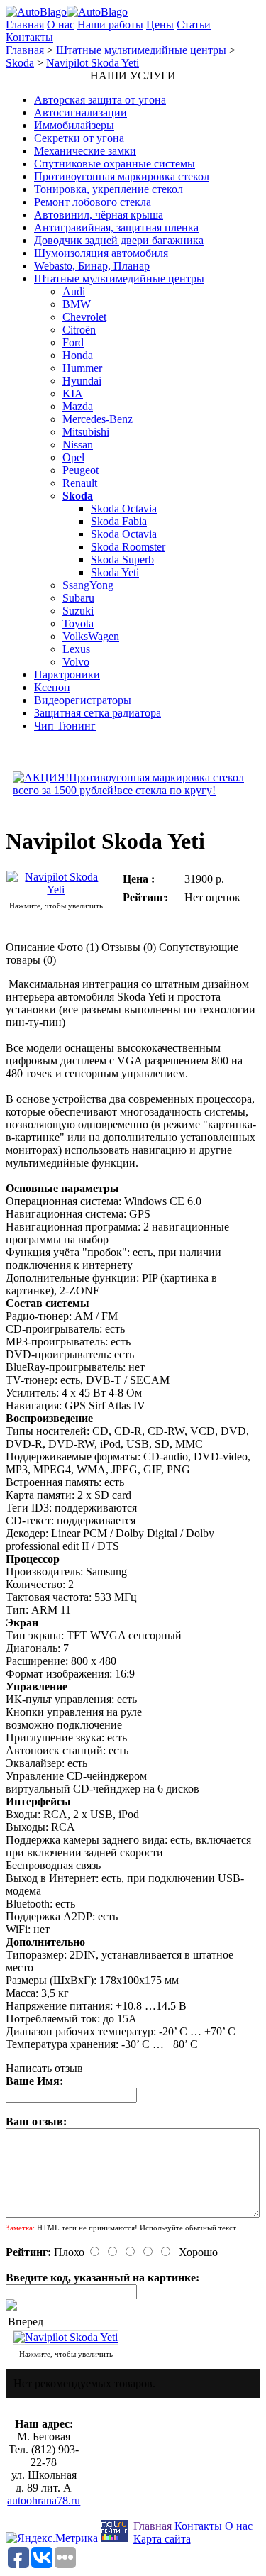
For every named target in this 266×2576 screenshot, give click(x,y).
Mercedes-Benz (98, 419)
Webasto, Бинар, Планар (92, 266)
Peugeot (81, 470)
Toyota (78, 623)
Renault (80, 483)
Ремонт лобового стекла (93, 202)
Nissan (78, 445)
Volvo (76, 662)
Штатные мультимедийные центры (141, 50)
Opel (73, 457)
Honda (78, 355)
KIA (73, 393)
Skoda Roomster (128, 547)
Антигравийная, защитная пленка (116, 227)
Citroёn (79, 330)
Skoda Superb (122, 560)
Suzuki (78, 611)
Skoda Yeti (115, 572)
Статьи (194, 24)
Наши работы (110, 24)
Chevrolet (84, 317)
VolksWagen (91, 636)
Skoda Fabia (119, 521)
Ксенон (52, 687)
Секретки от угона (79, 138)
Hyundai (82, 381)
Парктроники (67, 675)
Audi (74, 291)
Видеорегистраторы (83, 700)
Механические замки (85, 151)
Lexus (76, 649)
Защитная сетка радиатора (98, 713)
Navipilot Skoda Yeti (93, 63)
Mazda (78, 406)
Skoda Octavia (124, 508)
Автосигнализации (81, 112)
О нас (61, 24)
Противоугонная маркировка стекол (122, 176)
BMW (77, 304)
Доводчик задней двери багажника (119, 240)
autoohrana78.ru (44, 2500)
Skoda (20, 63)
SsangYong (88, 585)
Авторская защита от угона (100, 100)
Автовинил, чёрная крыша (99, 215)
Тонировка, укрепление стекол (109, 189)
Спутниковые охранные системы (115, 164)
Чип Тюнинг (65, 726)
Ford (73, 342)
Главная (25, 24)
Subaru (78, 598)
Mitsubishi (86, 432)
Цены (160, 24)
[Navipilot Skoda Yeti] (56, 890)
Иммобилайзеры (74, 125)
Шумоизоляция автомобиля (101, 253)
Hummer (82, 368)
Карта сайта (162, 2539)
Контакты (29, 37)
